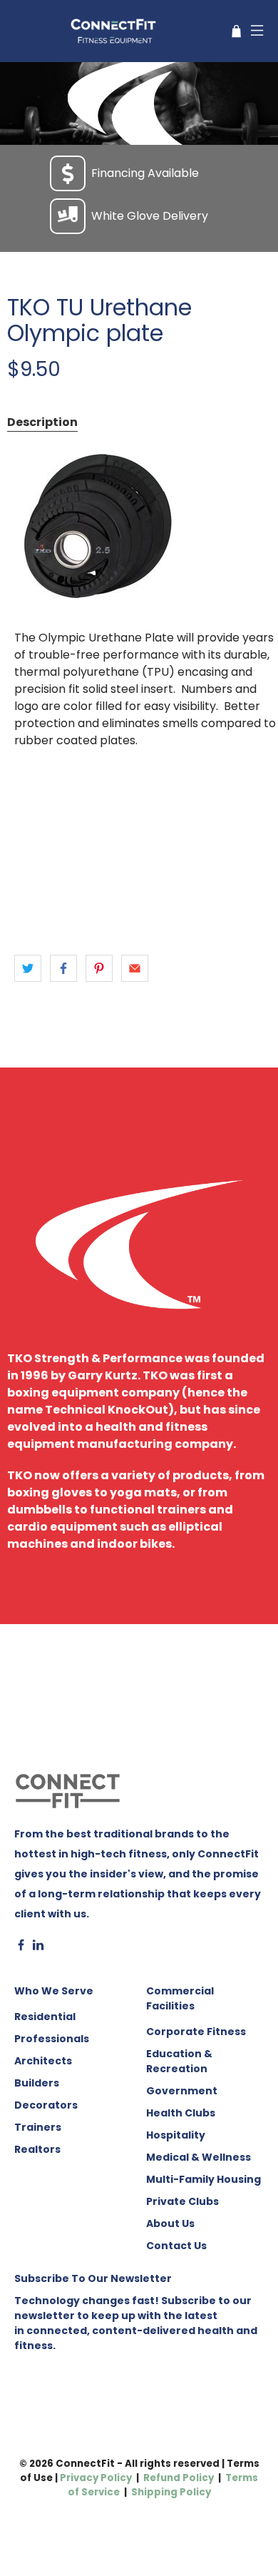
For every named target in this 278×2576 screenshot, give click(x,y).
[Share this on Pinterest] (99, 968)
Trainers (38, 2127)
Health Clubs (181, 2113)
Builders (37, 2083)
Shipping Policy (171, 2492)
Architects (43, 2061)
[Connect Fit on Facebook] (21, 1947)
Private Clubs (182, 2201)
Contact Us (176, 2246)
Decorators (46, 2105)
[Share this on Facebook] (63, 968)
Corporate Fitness (196, 2032)
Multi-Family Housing (204, 2179)
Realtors (37, 2149)
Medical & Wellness (199, 2157)
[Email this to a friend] (135, 968)
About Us (170, 2223)
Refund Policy (179, 2478)
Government (182, 2091)
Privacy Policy (96, 2478)
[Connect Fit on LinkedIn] (38, 1947)
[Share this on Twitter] (28, 968)
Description (42, 422)
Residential (45, 2017)
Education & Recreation (179, 2061)
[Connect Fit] (115, 31)
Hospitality (176, 2135)
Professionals (52, 2039)
